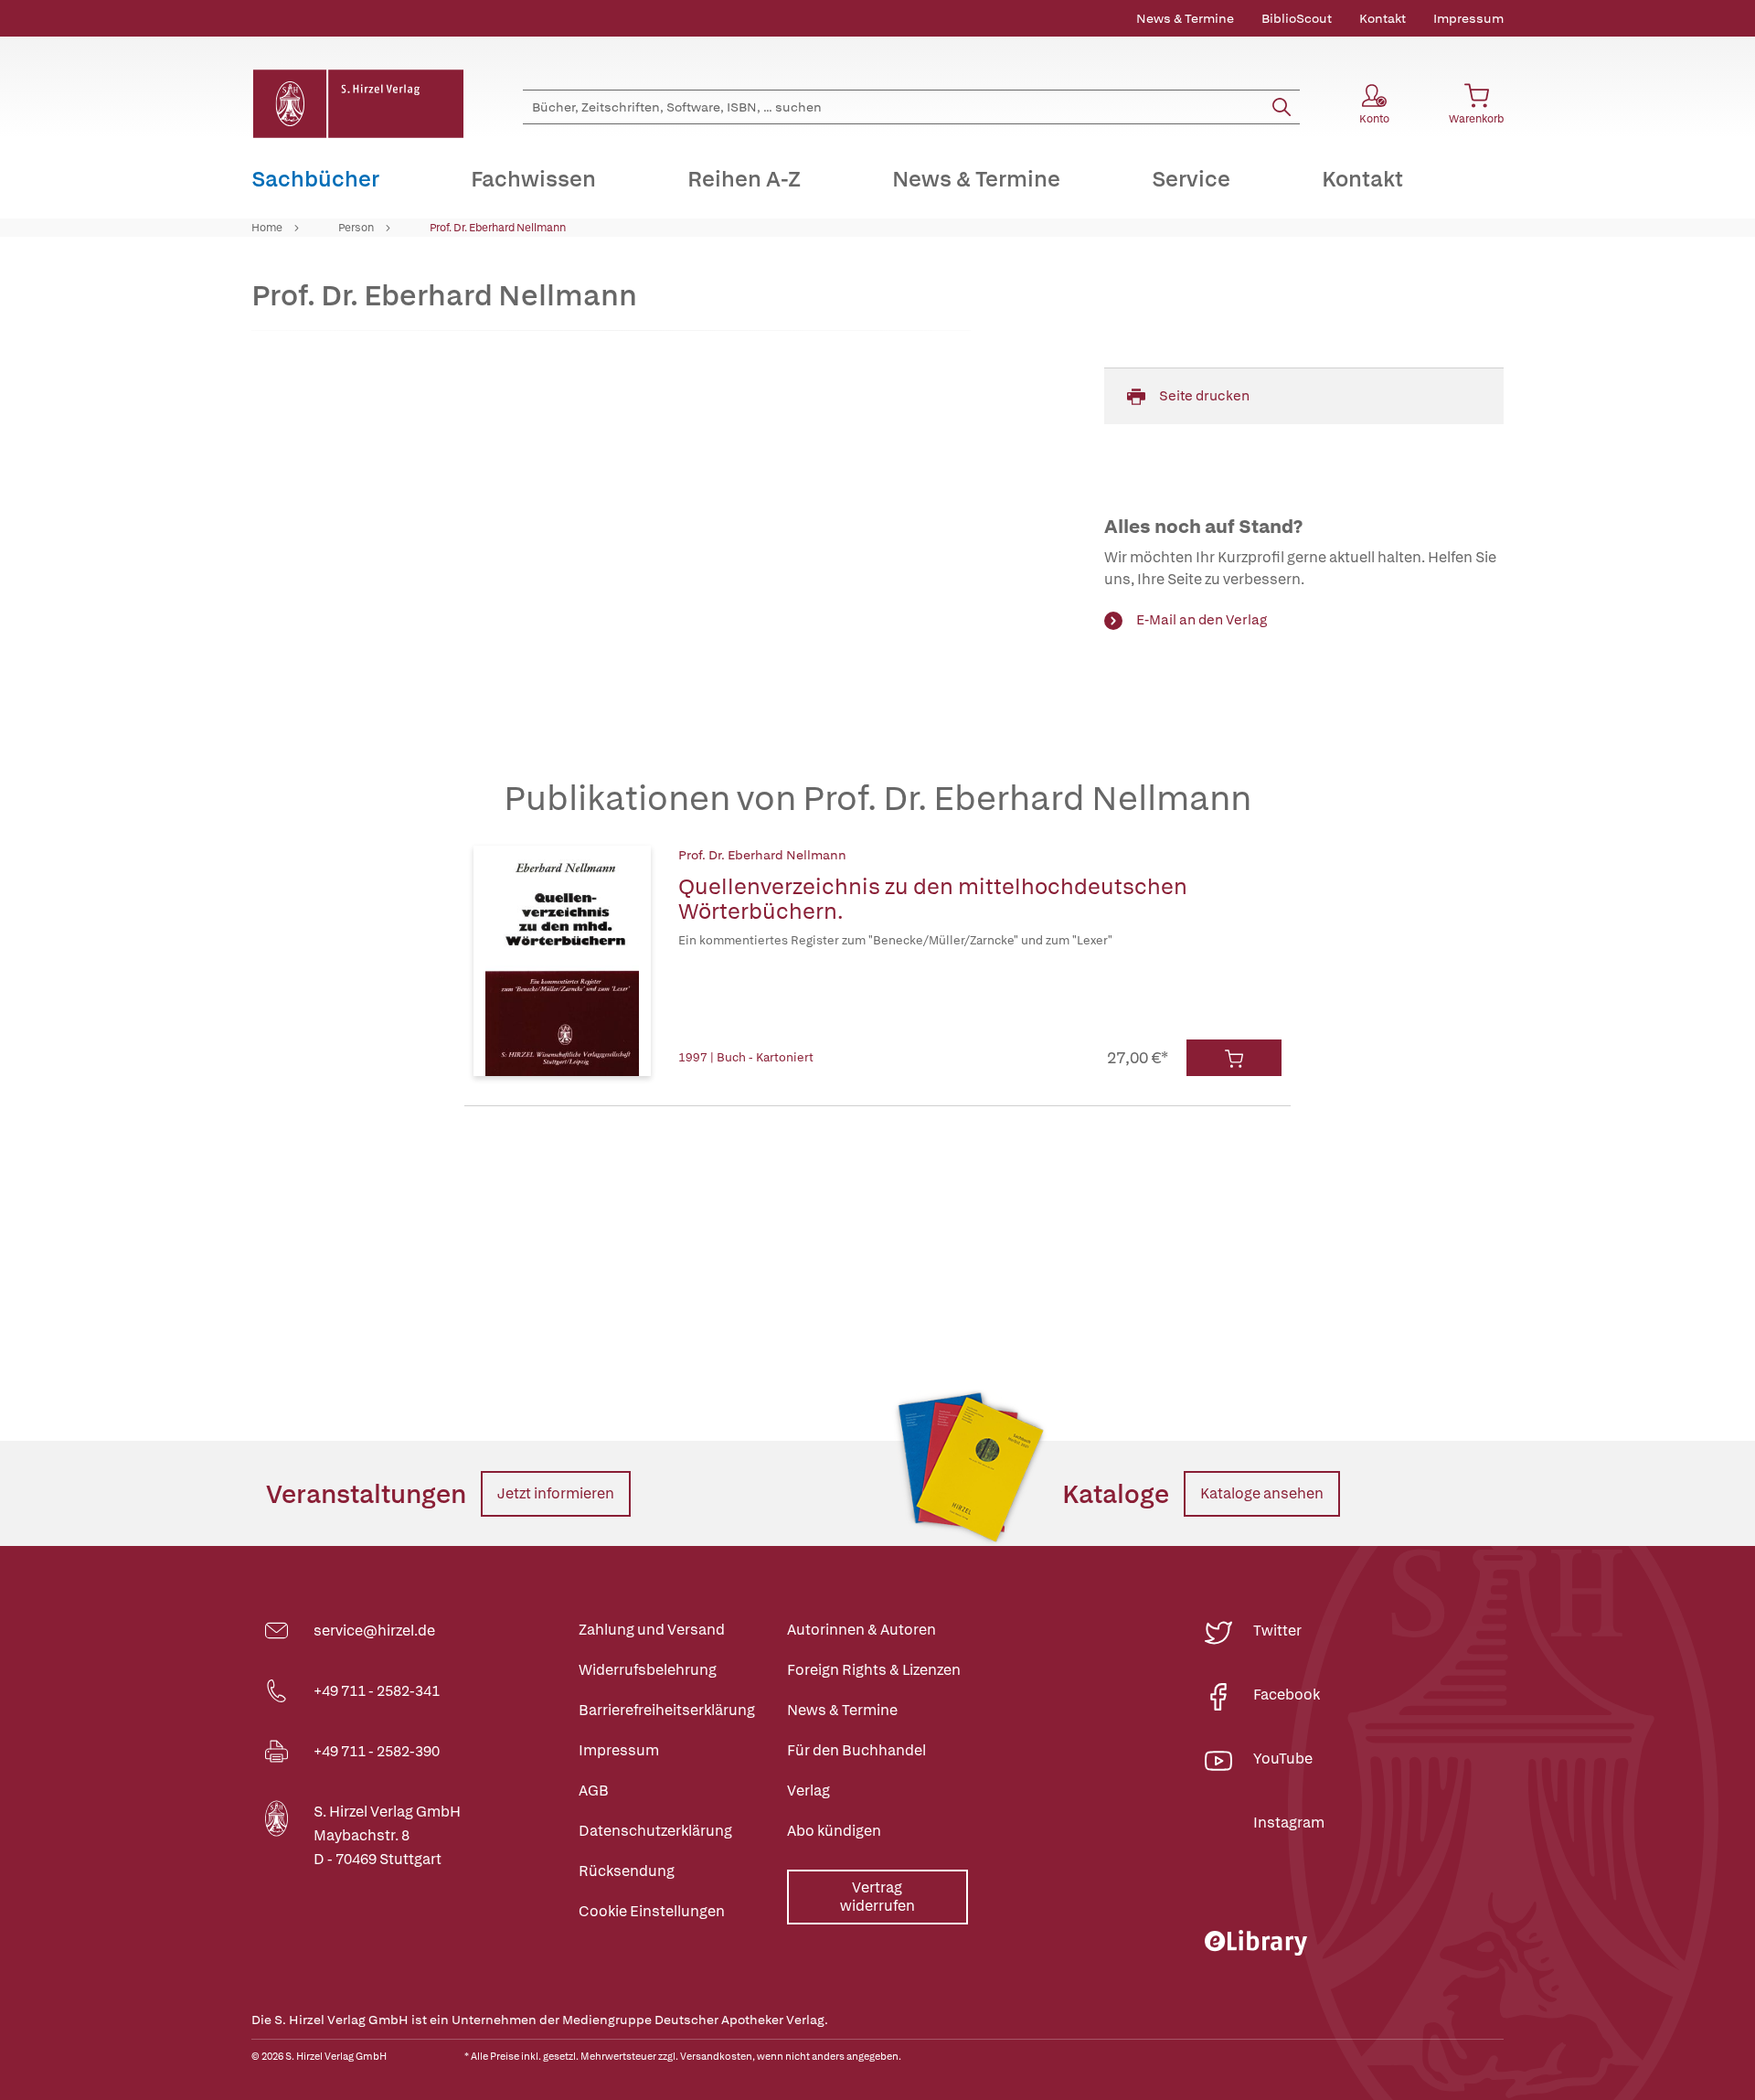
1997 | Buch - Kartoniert (746, 1057)
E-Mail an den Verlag (1202, 620)
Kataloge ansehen (1262, 1493)
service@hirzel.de (374, 1631)
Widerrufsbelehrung (648, 1670)
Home (267, 228)
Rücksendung (627, 1871)
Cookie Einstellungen (652, 1911)
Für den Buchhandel (856, 1750)
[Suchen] (1282, 107)
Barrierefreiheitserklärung (667, 1710)
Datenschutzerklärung (655, 1831)
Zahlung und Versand (652, 1630)
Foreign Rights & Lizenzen (874, 1670)
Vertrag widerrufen (877, 1897)
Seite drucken (1204, 396)
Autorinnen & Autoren (862, 1630)
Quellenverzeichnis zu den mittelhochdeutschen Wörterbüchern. (933, 899)
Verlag (808, 1791)
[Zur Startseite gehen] (357, 104)
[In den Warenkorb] (1234, 1058)
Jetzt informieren (556, 1493)
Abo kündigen (834, 1831)
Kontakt (1383, 18)
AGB (594, 1791)
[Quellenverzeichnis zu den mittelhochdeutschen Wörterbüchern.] (562, 961)
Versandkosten (716, 2056)
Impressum (1468, 18)
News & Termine (1185, 18)
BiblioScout (1297, 18)
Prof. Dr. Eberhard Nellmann (498, 228)
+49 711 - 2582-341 (377, 1691)
